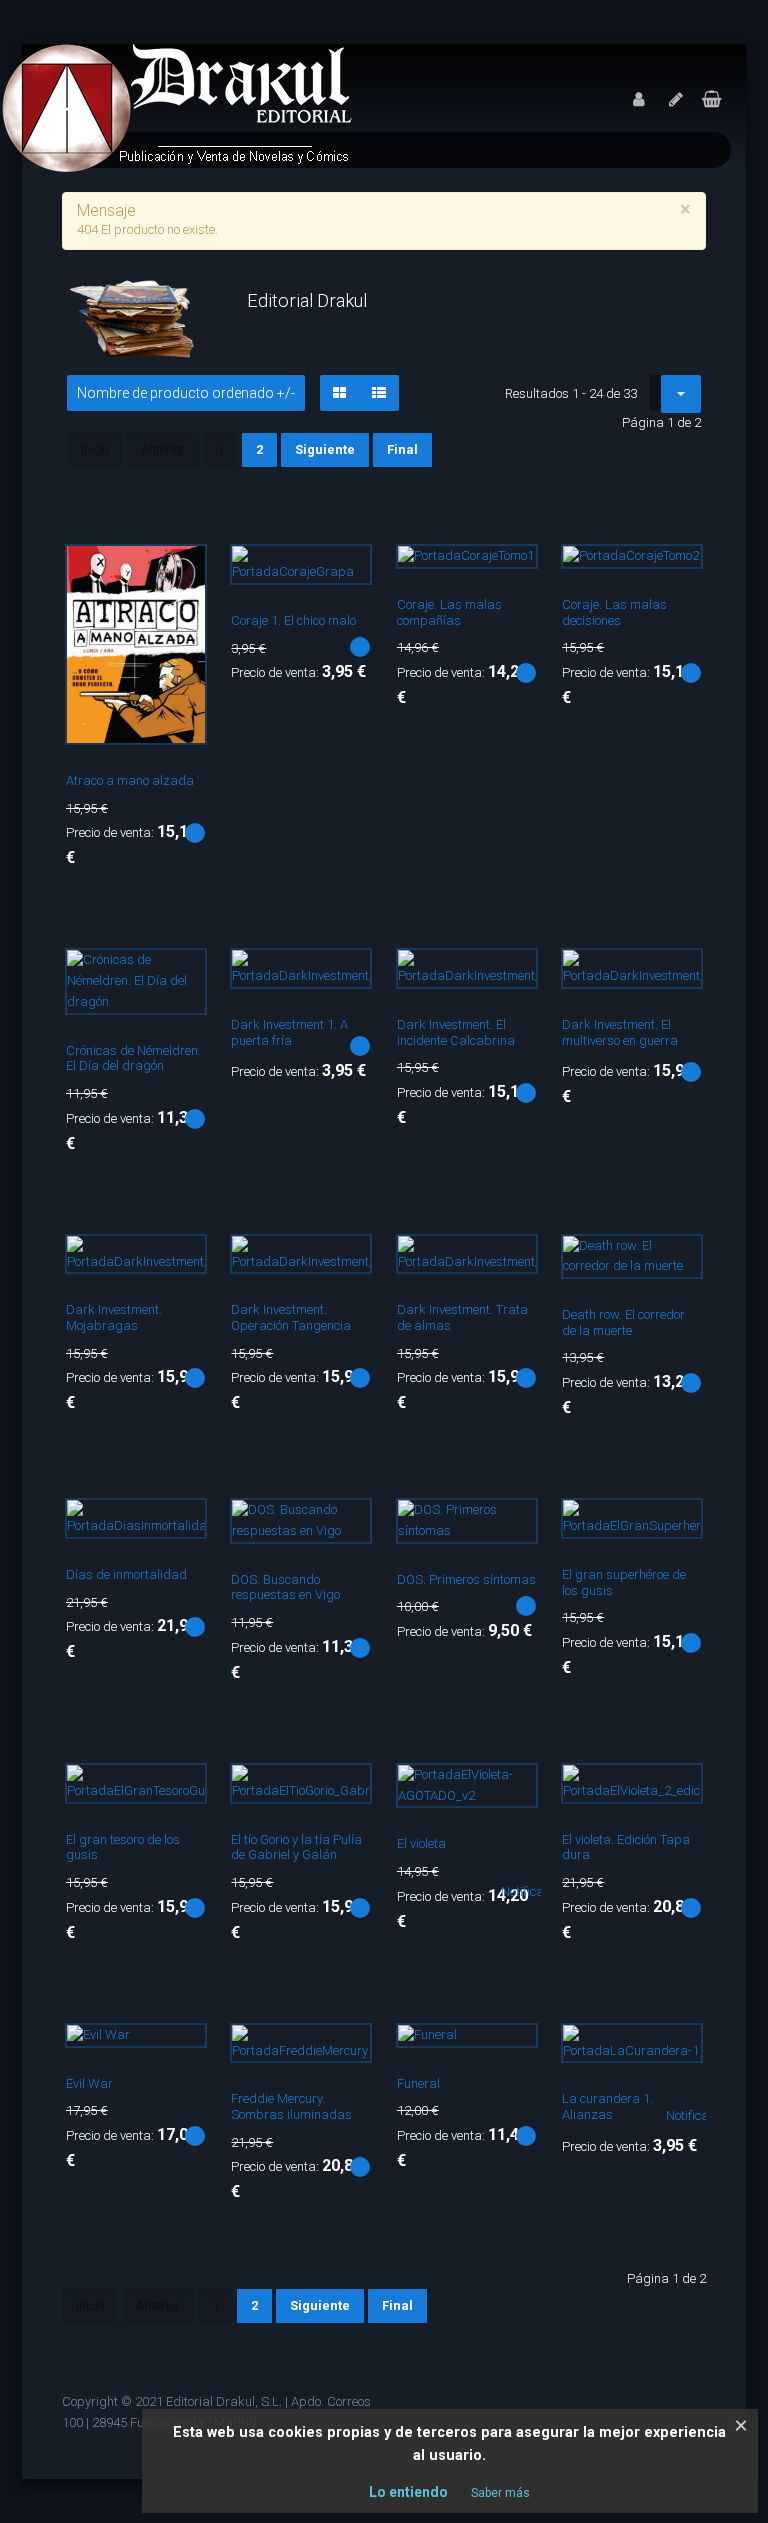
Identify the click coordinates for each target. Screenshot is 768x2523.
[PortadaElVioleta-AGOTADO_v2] (512, 1790)
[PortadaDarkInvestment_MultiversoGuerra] (677, 975)
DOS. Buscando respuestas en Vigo (285, 1587)
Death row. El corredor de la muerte (623, 1322)
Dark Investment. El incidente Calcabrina (456, 1032)
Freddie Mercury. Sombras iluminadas (291, 2106)
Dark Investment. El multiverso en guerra (620, 1032)
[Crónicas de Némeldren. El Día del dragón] (181, 975)
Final (402, 449)
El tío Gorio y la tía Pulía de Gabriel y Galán (296, 1847)
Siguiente (325, 449)
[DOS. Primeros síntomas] (512, 1525)
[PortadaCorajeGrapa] (346, 571)
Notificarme (533, 1891)
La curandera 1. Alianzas (607, 2106)
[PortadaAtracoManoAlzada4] (181, 571)
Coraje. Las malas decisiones (614, 612)
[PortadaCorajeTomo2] (677, 571)
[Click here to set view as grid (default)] (339, 393)
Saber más (500, 2493)
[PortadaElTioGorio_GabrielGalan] (346, 1790)
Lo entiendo (408, 2492)
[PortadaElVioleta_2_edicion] (677, 1790)
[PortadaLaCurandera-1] (677, 2050)
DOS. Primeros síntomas (466, 1579)
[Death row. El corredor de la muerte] (677, 1261)
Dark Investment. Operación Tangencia (291, 1317)
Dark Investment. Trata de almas (462, 1317)
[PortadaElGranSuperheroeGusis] (677, 1525)
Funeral (418, 2083)
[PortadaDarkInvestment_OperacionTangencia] (346, 1261)
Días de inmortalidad (126, 1574)
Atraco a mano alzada (130, 780)
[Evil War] (181, 2050)
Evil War (89, 2083)
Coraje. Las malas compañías (449, 612)
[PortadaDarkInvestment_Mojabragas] (181, 1261)
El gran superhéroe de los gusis (624, 1582)
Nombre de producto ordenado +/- (186, 393)
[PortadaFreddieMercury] (346, 2050)
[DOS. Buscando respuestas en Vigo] (346, 1525)
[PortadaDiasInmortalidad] (181, 1525)
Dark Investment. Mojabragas (114, 1317)
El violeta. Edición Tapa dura (626, 1847)
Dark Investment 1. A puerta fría (289, 1032)
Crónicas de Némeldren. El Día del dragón (133, 1058)
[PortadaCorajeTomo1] (512, 571)
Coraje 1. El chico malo (293, 620)
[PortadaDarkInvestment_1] (346, 975)
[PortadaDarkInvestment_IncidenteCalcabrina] (512, 975)
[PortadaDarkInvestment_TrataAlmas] (512, 1261)
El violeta (421, 1843)
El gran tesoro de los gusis (123, 1847)
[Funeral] (512, 2050)
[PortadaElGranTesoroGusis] (181, 1790)
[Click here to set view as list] (379, 393)
